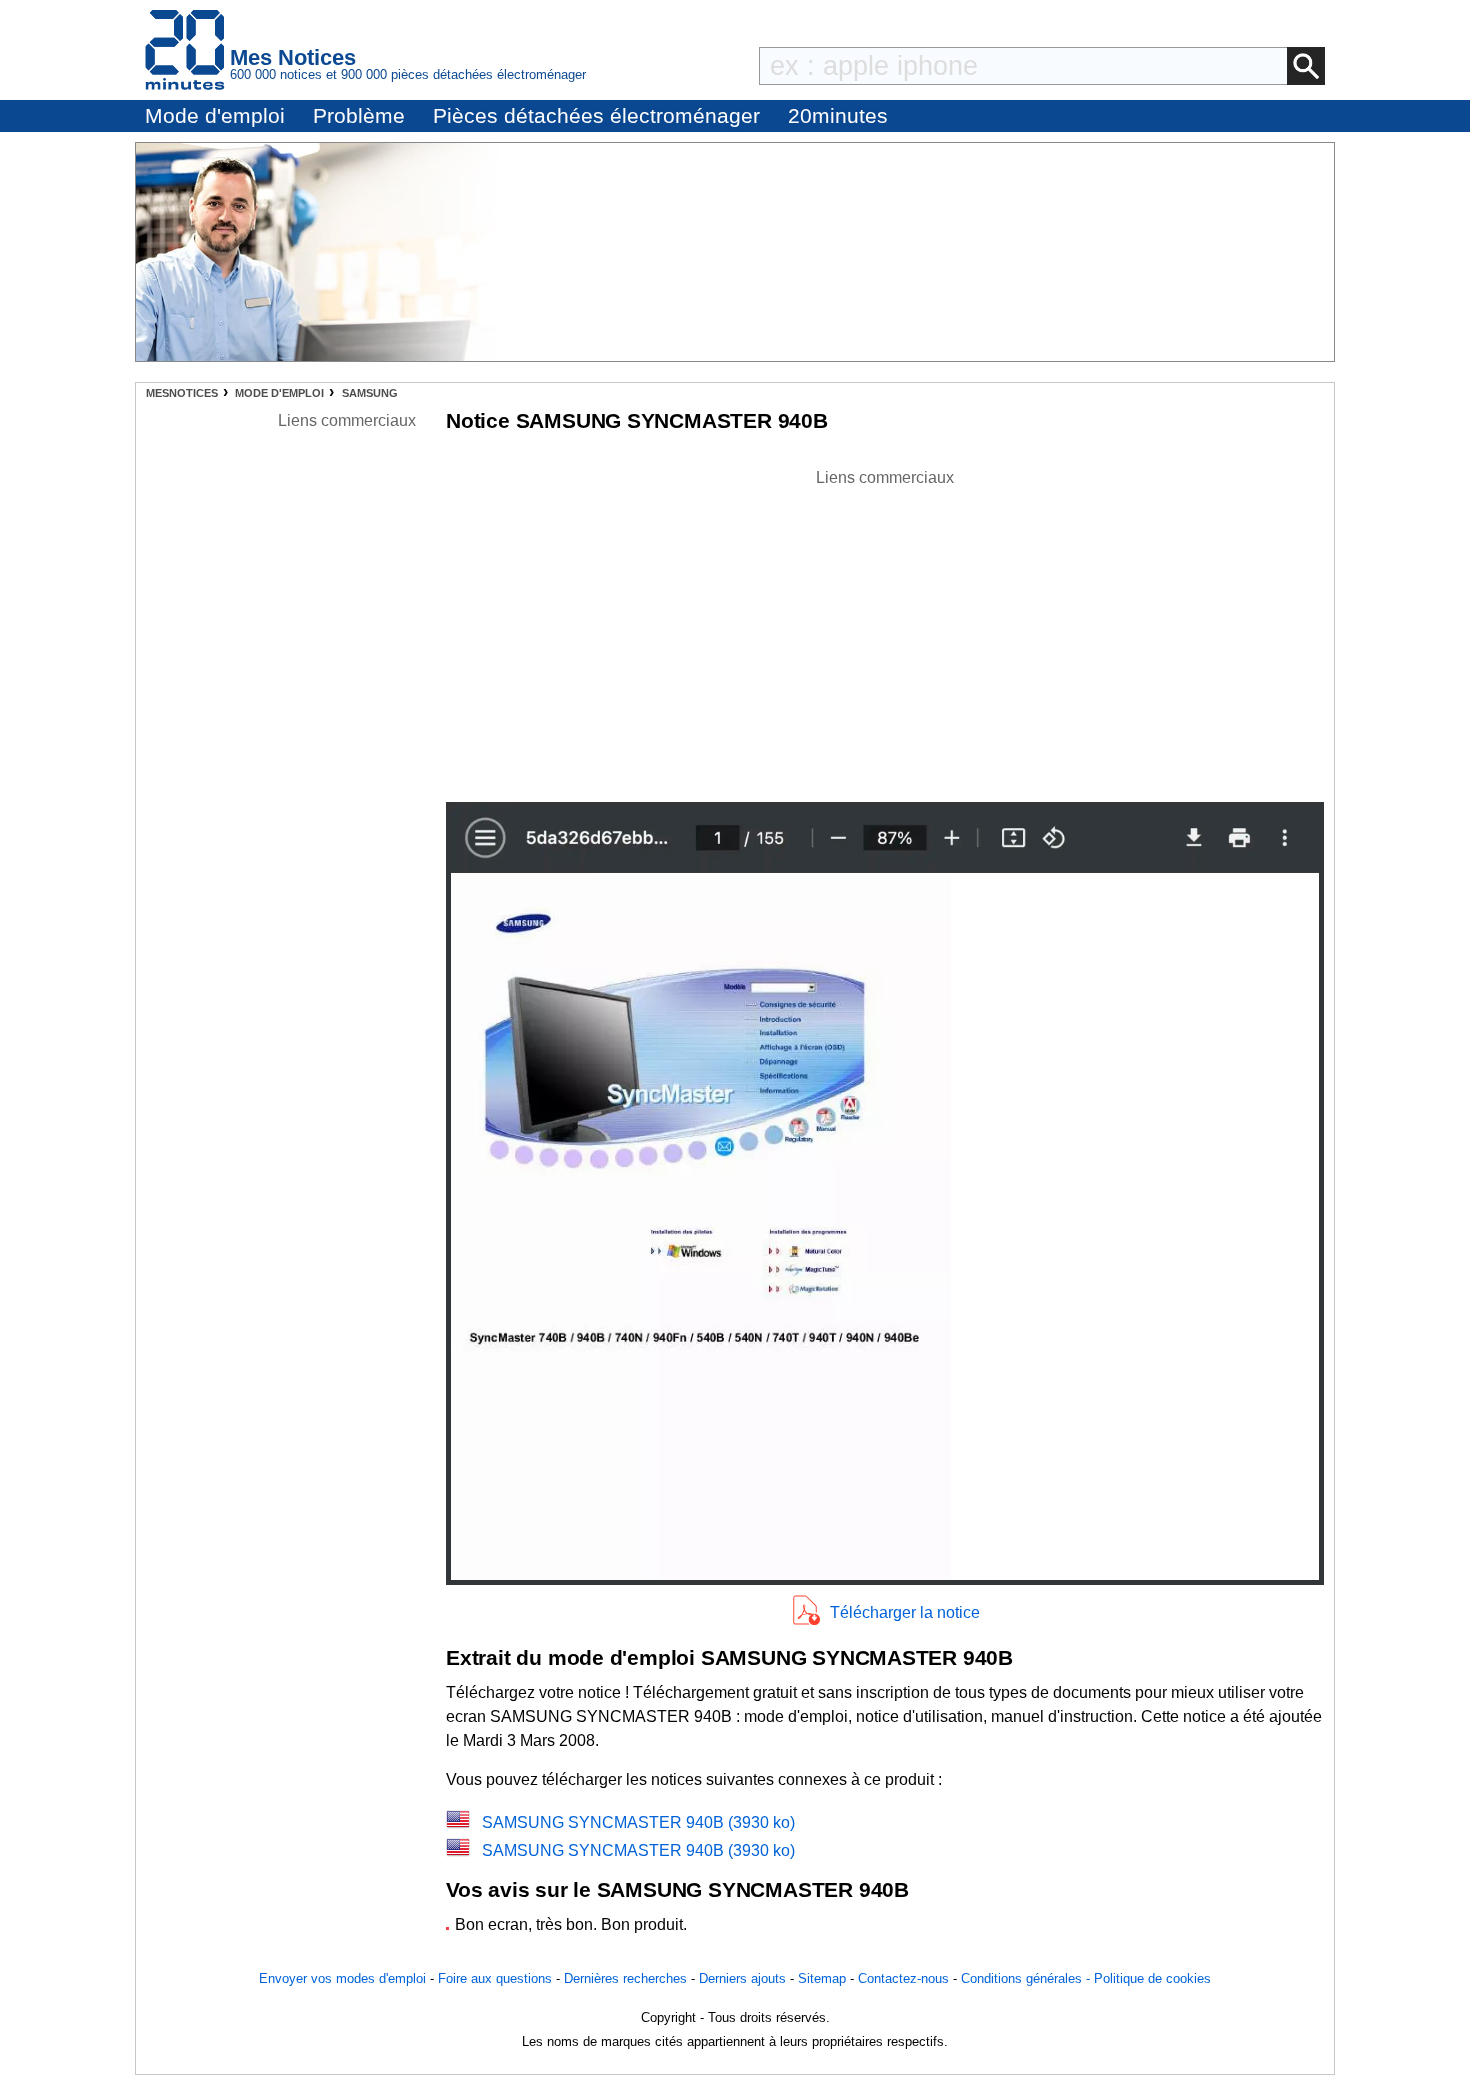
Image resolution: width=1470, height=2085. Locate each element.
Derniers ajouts (742, 1978)
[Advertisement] (885, 630)
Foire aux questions (495, 1978)
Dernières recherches (625, 1978)
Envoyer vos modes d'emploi (342, 1978)
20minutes (838, 115)
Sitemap (822, 1978)
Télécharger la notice (905, 1612)
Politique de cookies (1152, 1978)
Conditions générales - (1027, 1978)
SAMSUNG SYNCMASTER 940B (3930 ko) (638, 1822)
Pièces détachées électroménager (596, 115)
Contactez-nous (903, 1978)
